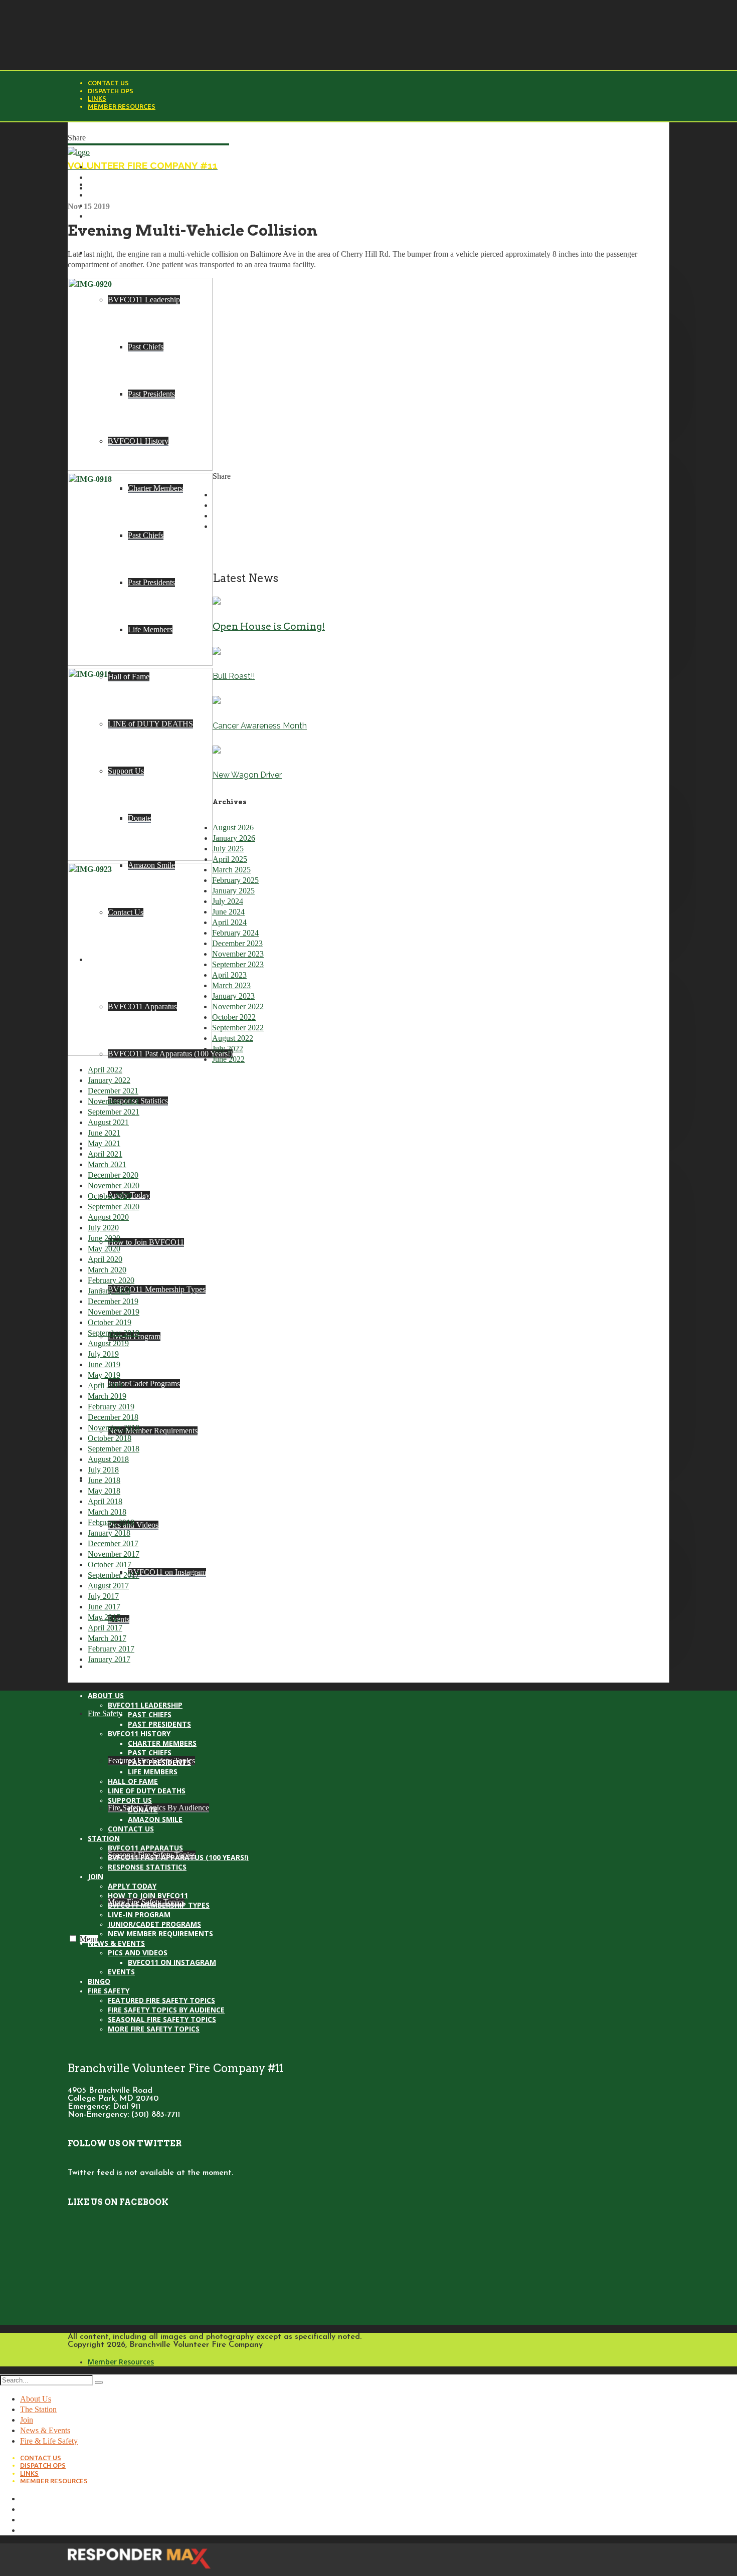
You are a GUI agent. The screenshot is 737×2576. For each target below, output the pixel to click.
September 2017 (114, 1575)
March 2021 (107, 1164)
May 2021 (104, 1143)
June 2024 (228, 912)
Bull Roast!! (234, 676)
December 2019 (113, 1301)
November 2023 (238, 954)
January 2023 (233, 996)
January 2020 (109, 1291)
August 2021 (108, 1122)
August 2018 (108, 1459)
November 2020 (114, 1185)
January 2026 (234, 838)
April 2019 (105, 1386)
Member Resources (122, 106)
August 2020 (108, 1217)
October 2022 (234, 1017)
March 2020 (107, 1270)
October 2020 (110, 1196)
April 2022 (105, 1070)
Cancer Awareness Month (260, 726)
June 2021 (104, 1133)
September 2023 (238, 964)
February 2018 (111, 1522)
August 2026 (233, 827)
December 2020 (113, 1175)
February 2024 (235, 933)
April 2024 (229, 922)
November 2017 (114, 1554)
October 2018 (110, 1438)
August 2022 (233, 1038)
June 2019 (104, 1364)
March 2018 (107, 1512)
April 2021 (105, 1154)
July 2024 (228, 901)
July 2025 (228, 849)
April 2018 (105, 1501)
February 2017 (111, 1649)
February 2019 (111, 1407)
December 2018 (113, 1417)
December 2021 (113, 1091)
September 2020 (114, 1207)
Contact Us (108, 83)
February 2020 (111, 1280)
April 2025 (230, 859)
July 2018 (103, 1470)
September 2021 (114, 1112)
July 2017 (103, 1596)
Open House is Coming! (269, 626)
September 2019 (114, 1333)
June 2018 (104, 1480)
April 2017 (105, 1628)
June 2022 (228, 1059)
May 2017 (104, 1617)
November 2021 (114, 1101)
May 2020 (104, 1249)
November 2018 (114, 1428)
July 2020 (103, 1228)
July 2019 (103, 1354)
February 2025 (235, 880)
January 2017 (109, 1659)
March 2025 (231, 870)
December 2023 (237, 943)
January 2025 (233, 891)
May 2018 (104, 1491)
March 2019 (107, 1396)
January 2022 (109, 1080)
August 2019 (108, 1343)
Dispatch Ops (111, 91)
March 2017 (107, 1638)
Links (97, 98)
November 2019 (114, 1312)
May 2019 (104, 1375)
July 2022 (228, 1049)
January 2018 (109, 1533)
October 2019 (110, 1322)
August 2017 (108, 1586)
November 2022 (238, 1006)
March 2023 (231, 985)
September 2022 (238, 1028)
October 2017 (110, 1565)
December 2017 (113, 1543)
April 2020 (105, 1259)
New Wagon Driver (247, 775)
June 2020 (104, 1238)
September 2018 (114, 1449)
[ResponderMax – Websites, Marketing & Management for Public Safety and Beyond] (139, 2571)
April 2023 (229, 975)
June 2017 (104, 1607)
